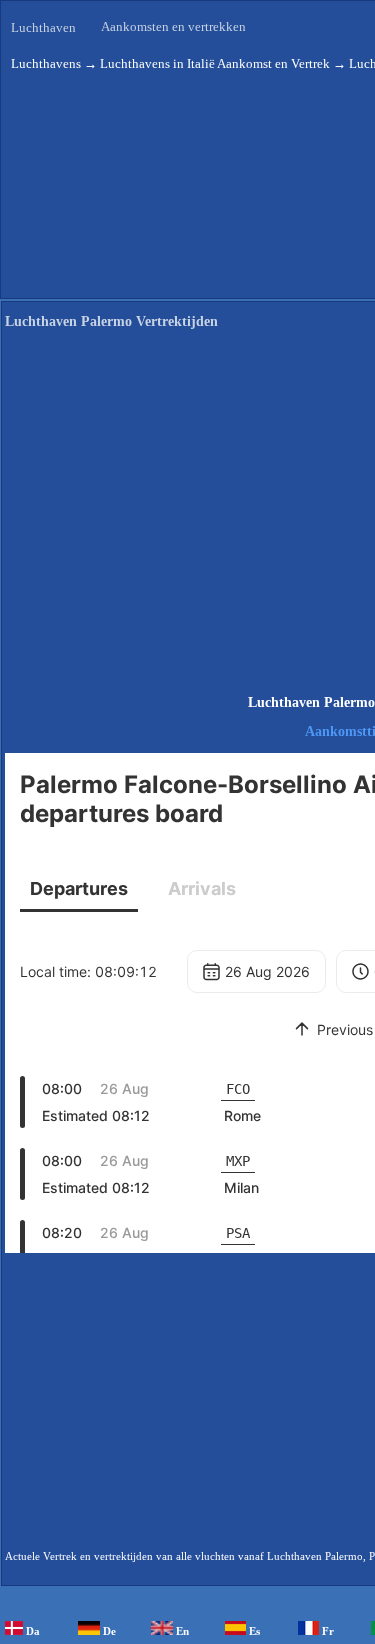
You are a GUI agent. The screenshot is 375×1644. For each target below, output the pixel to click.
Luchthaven (43, 27)
